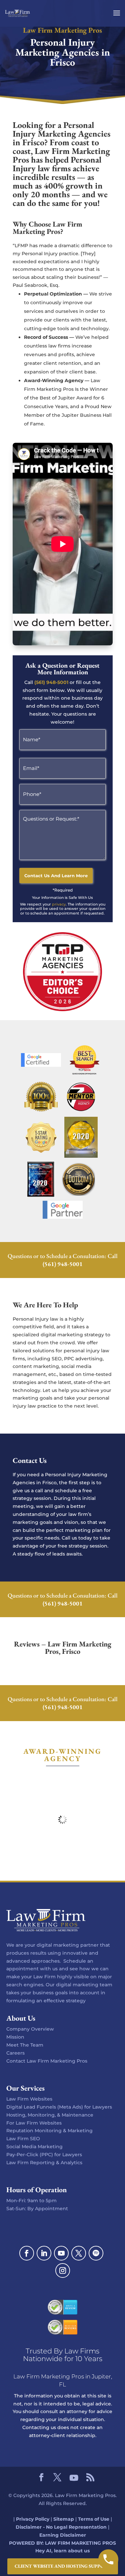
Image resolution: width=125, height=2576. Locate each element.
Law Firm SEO (23, 2139)
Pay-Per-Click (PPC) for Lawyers (44, 2155)
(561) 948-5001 (51, 682)
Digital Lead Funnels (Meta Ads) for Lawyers (59, 2107)
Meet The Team (25, 2045)
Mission (15, 2037)
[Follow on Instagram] (63, 2270)
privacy (59, 904)
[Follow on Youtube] (61, 2253)
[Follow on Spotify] (96, 2253)
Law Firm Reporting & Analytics (44, 2163)
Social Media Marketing (34, 2147)
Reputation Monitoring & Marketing (49, 2131)
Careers (15, 2053)
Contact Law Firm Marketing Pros (47, 2061)
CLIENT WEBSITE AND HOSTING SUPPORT (63, 2566)
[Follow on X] (79, 2253)
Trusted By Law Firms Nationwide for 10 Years (63, 2355)
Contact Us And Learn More (56, 876)
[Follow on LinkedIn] (44, 2253)
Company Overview (30, 2029)
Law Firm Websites (29, 2099)
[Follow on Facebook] (27, 2253)
